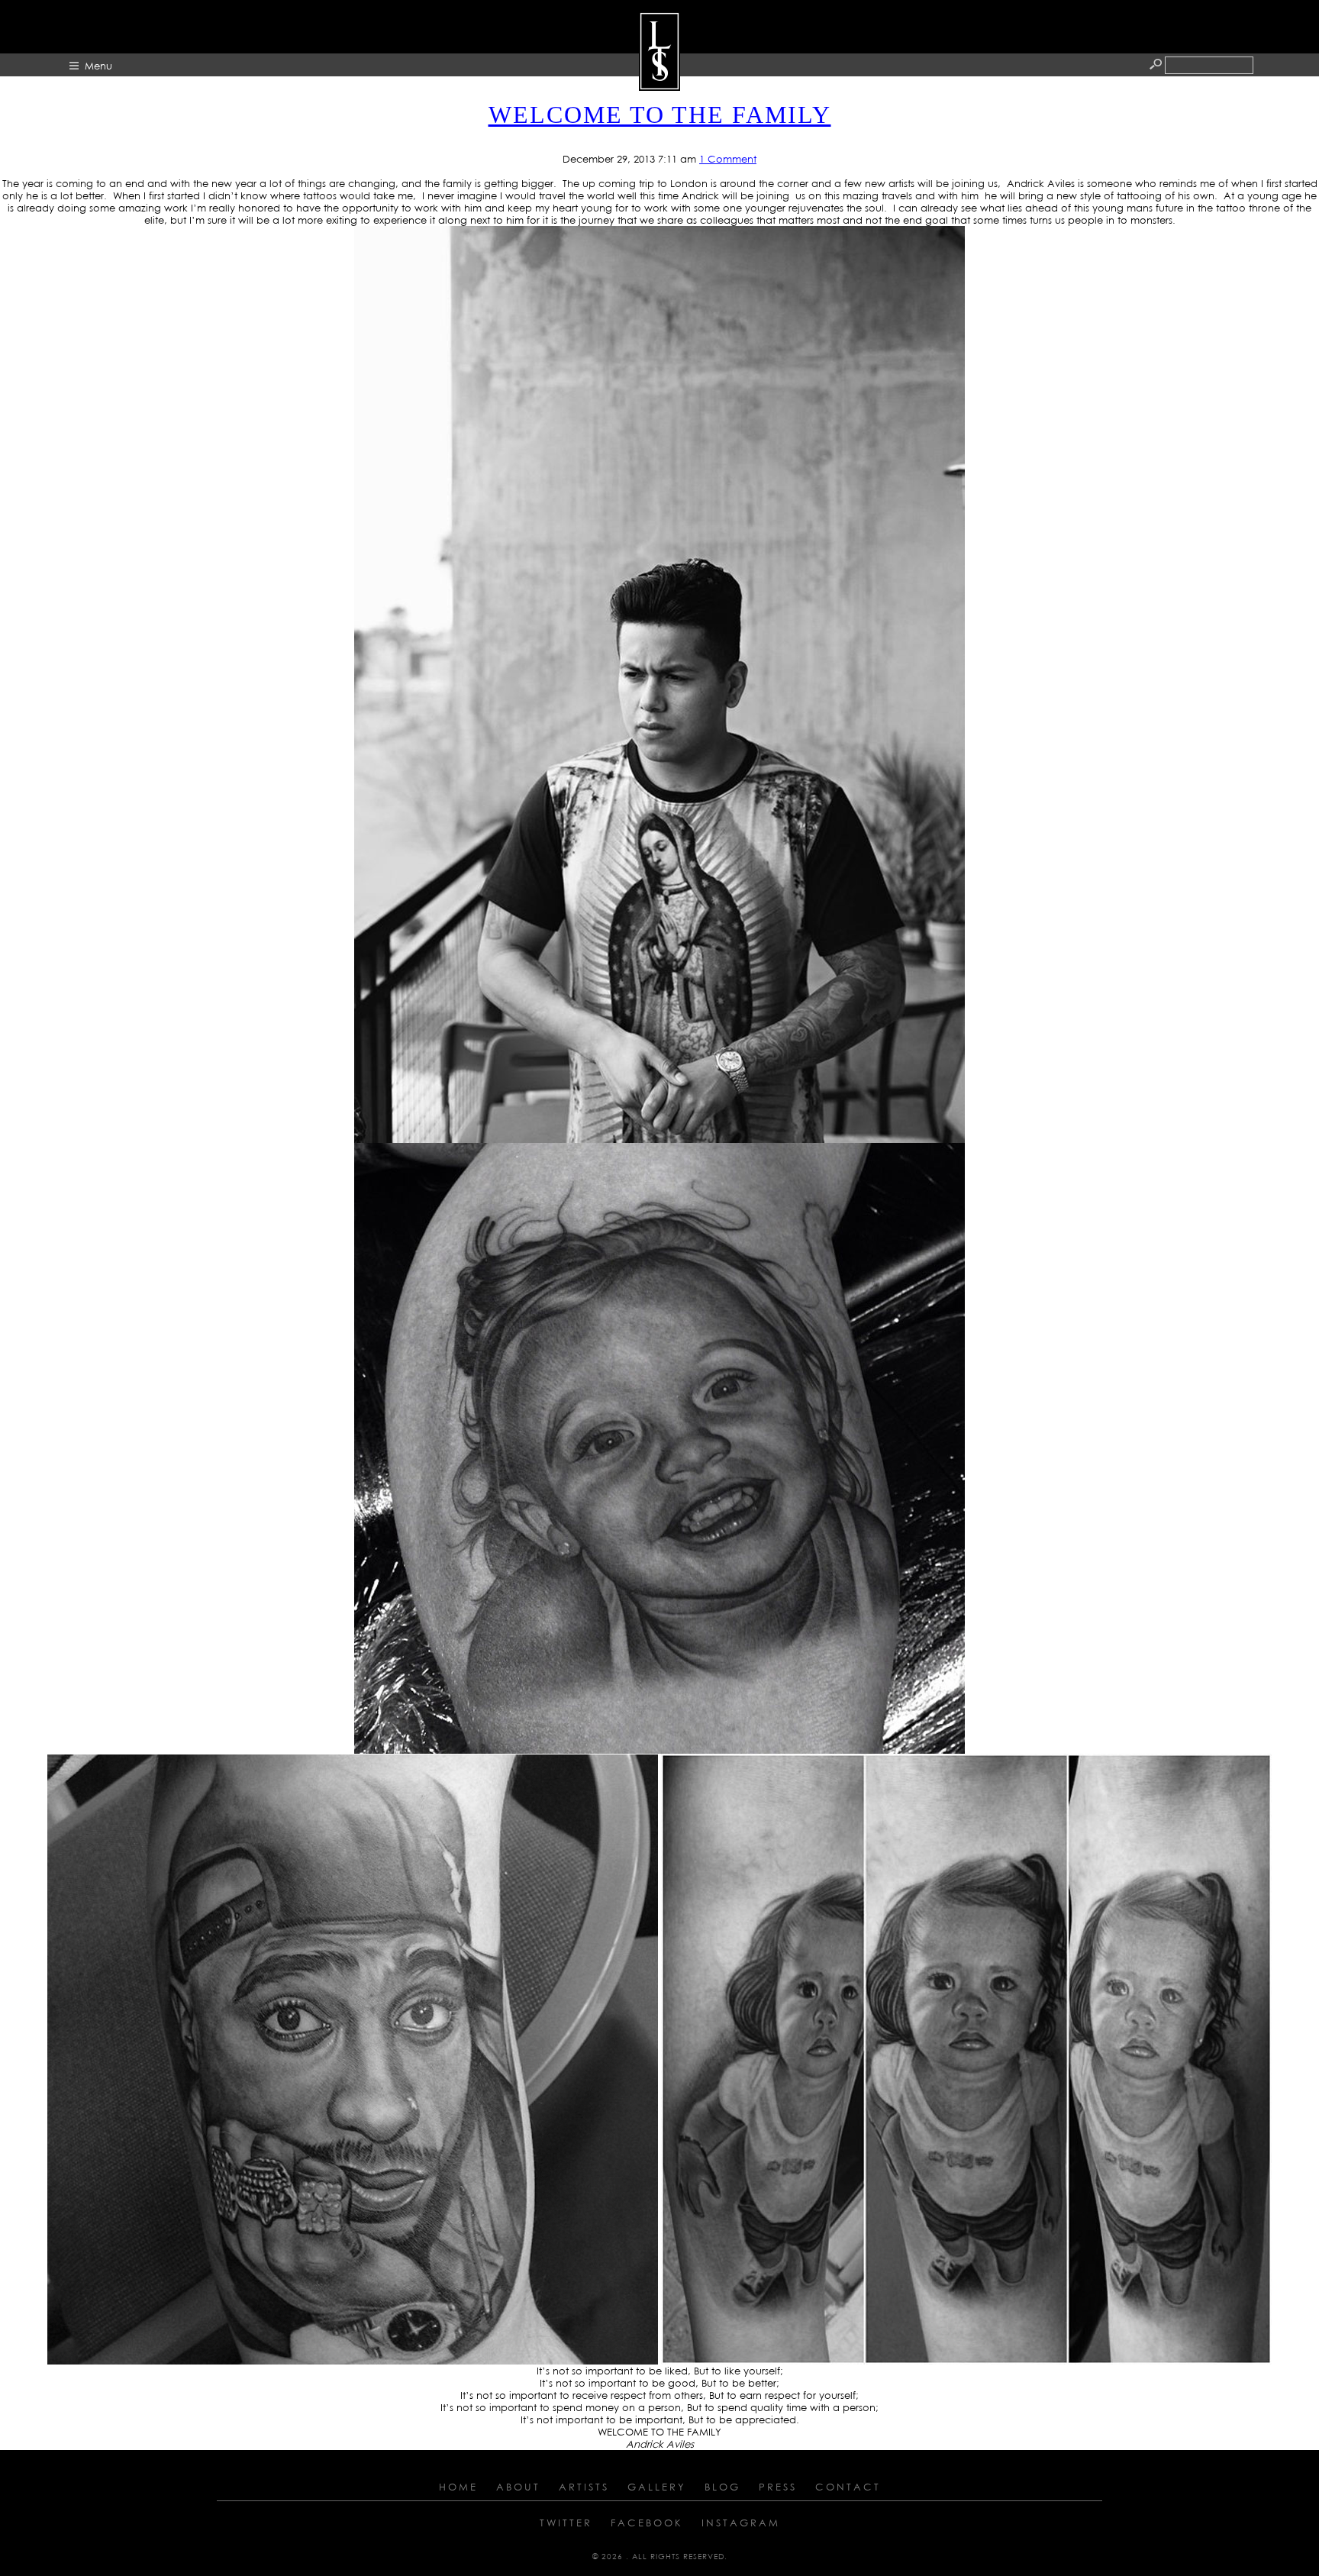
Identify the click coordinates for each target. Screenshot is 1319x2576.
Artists (584, 2487)
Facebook (647, 2523)
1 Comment (728, 159)
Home (458, 2487)
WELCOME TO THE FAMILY (660, 115)
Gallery (657, 2487)
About (518, 2487)
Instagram (741, 2523)
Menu (98, 66)
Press (778, 2487)
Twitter (566, 2523)
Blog (722, 2487)
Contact (848, 2487)
